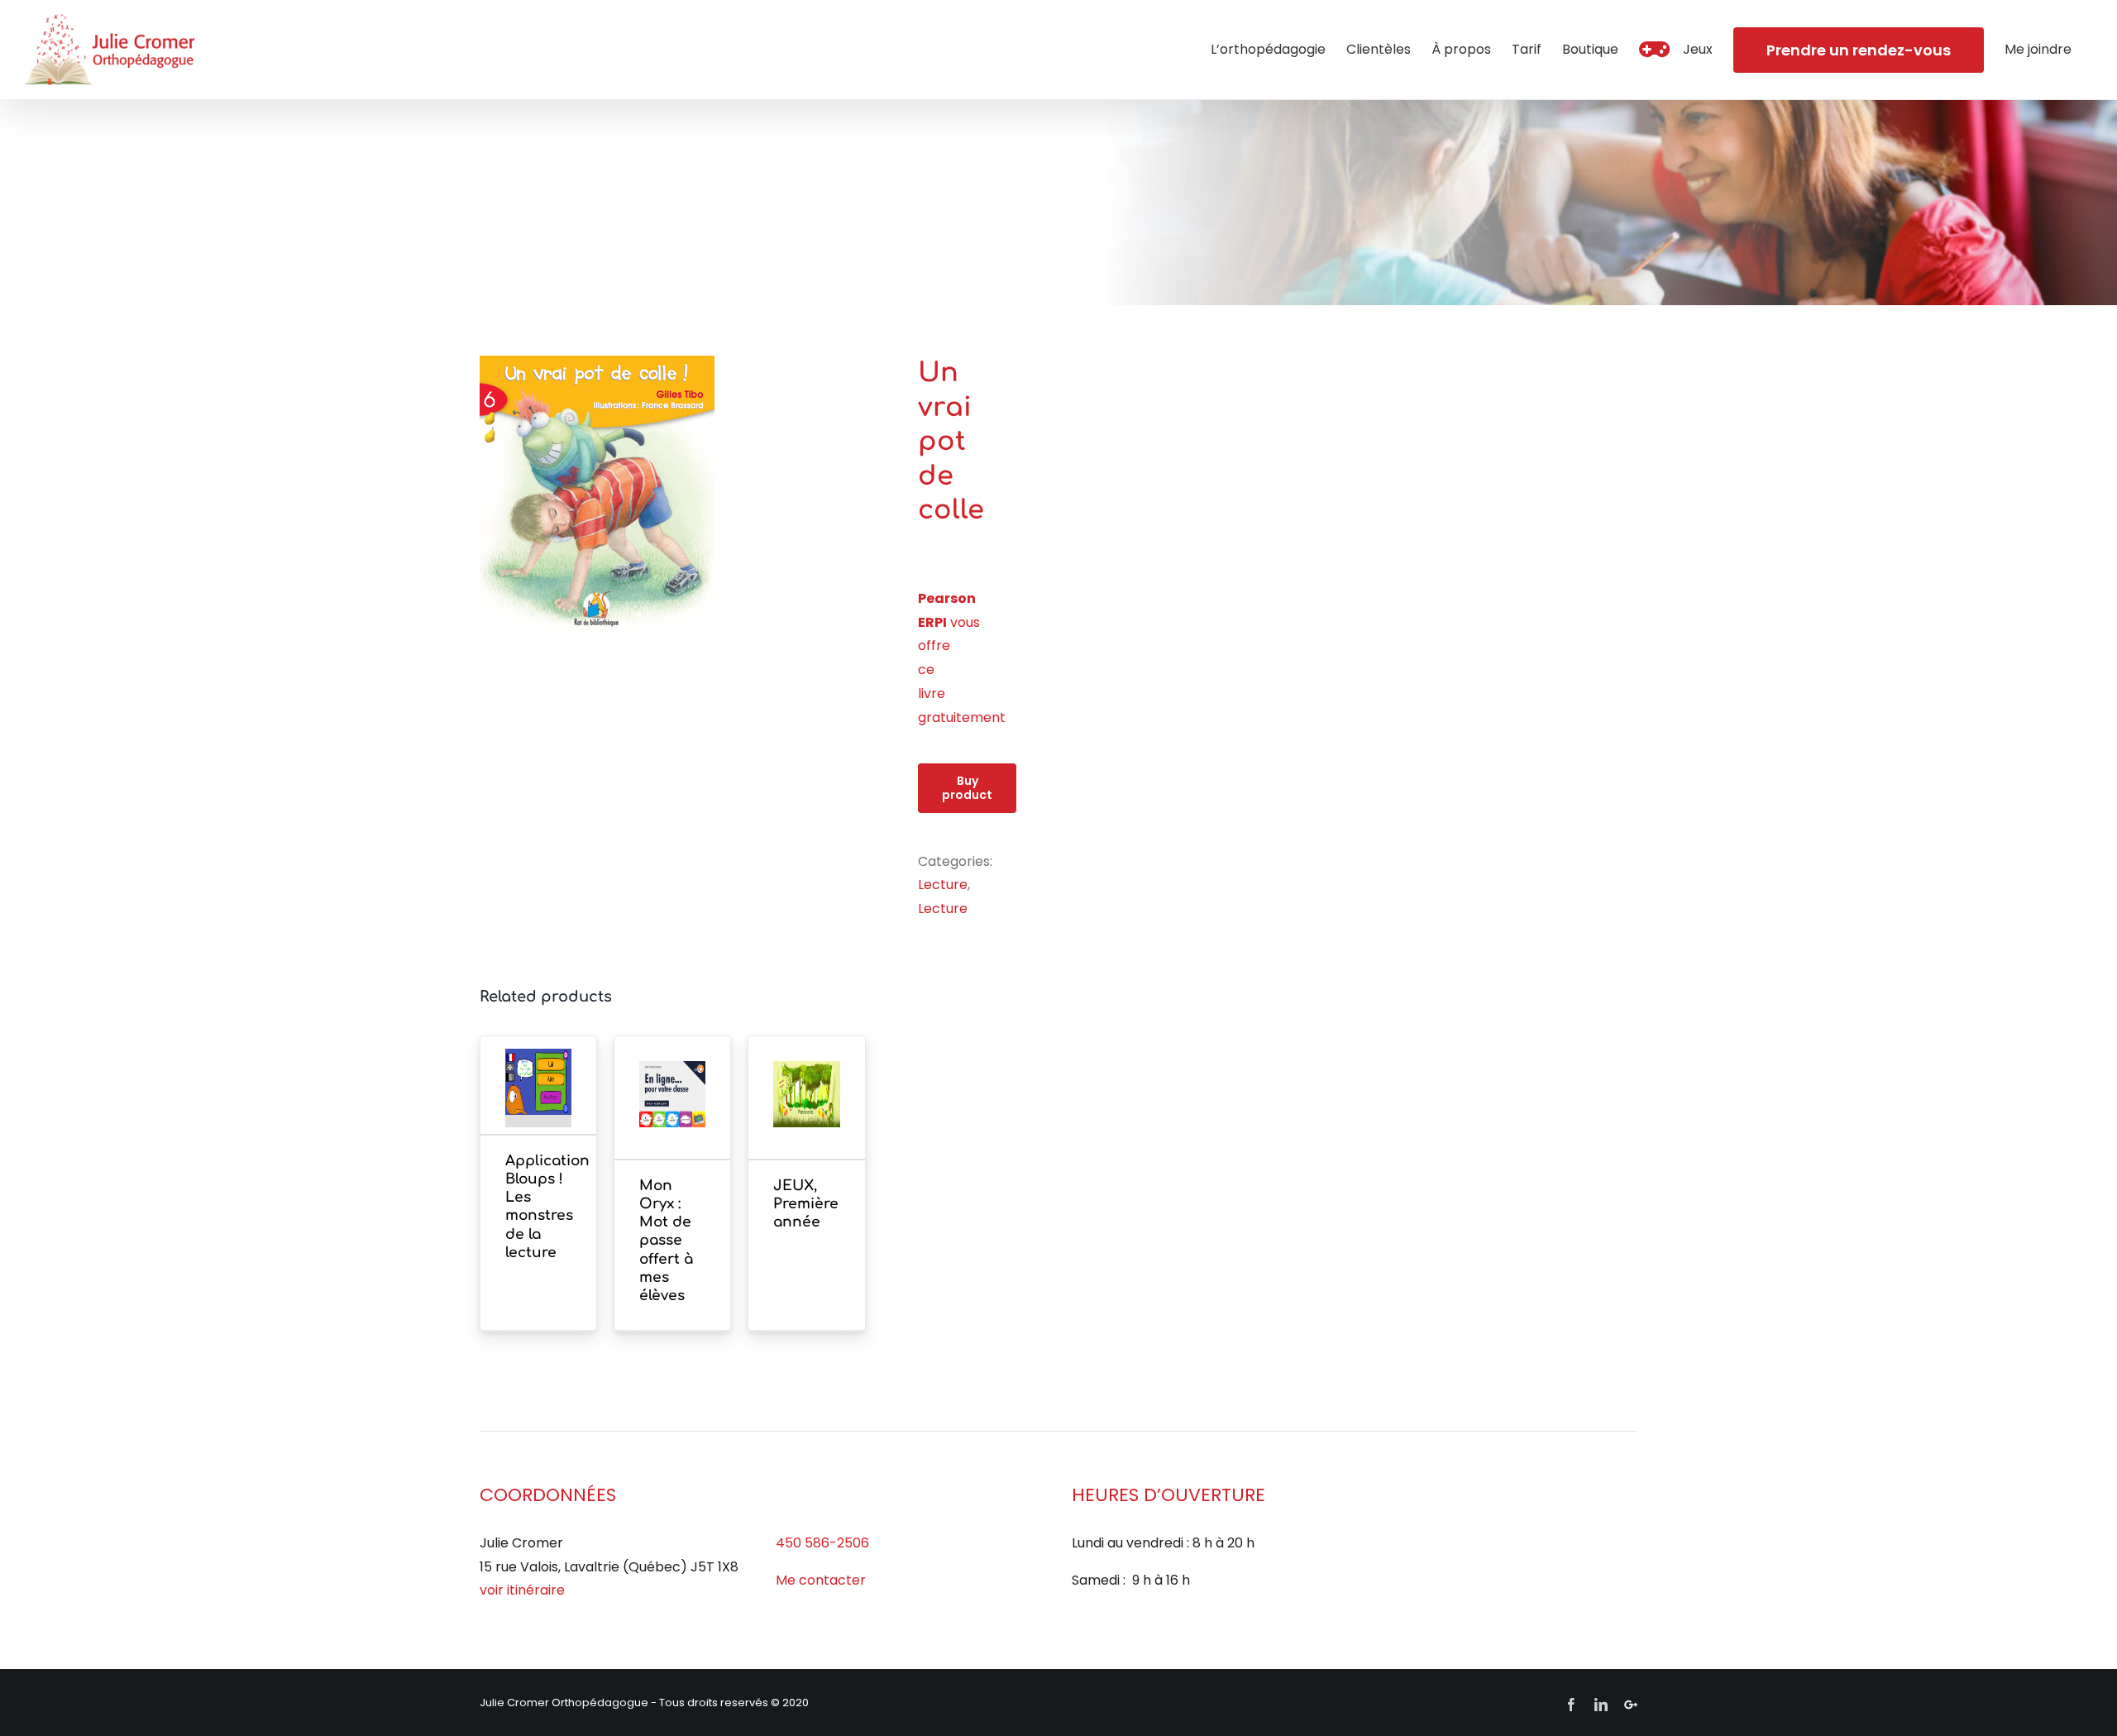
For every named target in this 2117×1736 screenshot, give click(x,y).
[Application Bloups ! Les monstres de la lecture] (538, 1107)
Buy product (967, 788)
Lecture (943, 885)
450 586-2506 (822, 1543)
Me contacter (821, 1580)
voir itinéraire (522, 1590)
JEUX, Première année (806, 1204)
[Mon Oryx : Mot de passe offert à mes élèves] (672, 1119)
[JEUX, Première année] (806, 1119)
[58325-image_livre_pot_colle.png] (686, 493)
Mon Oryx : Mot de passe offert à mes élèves (666, 1241)
